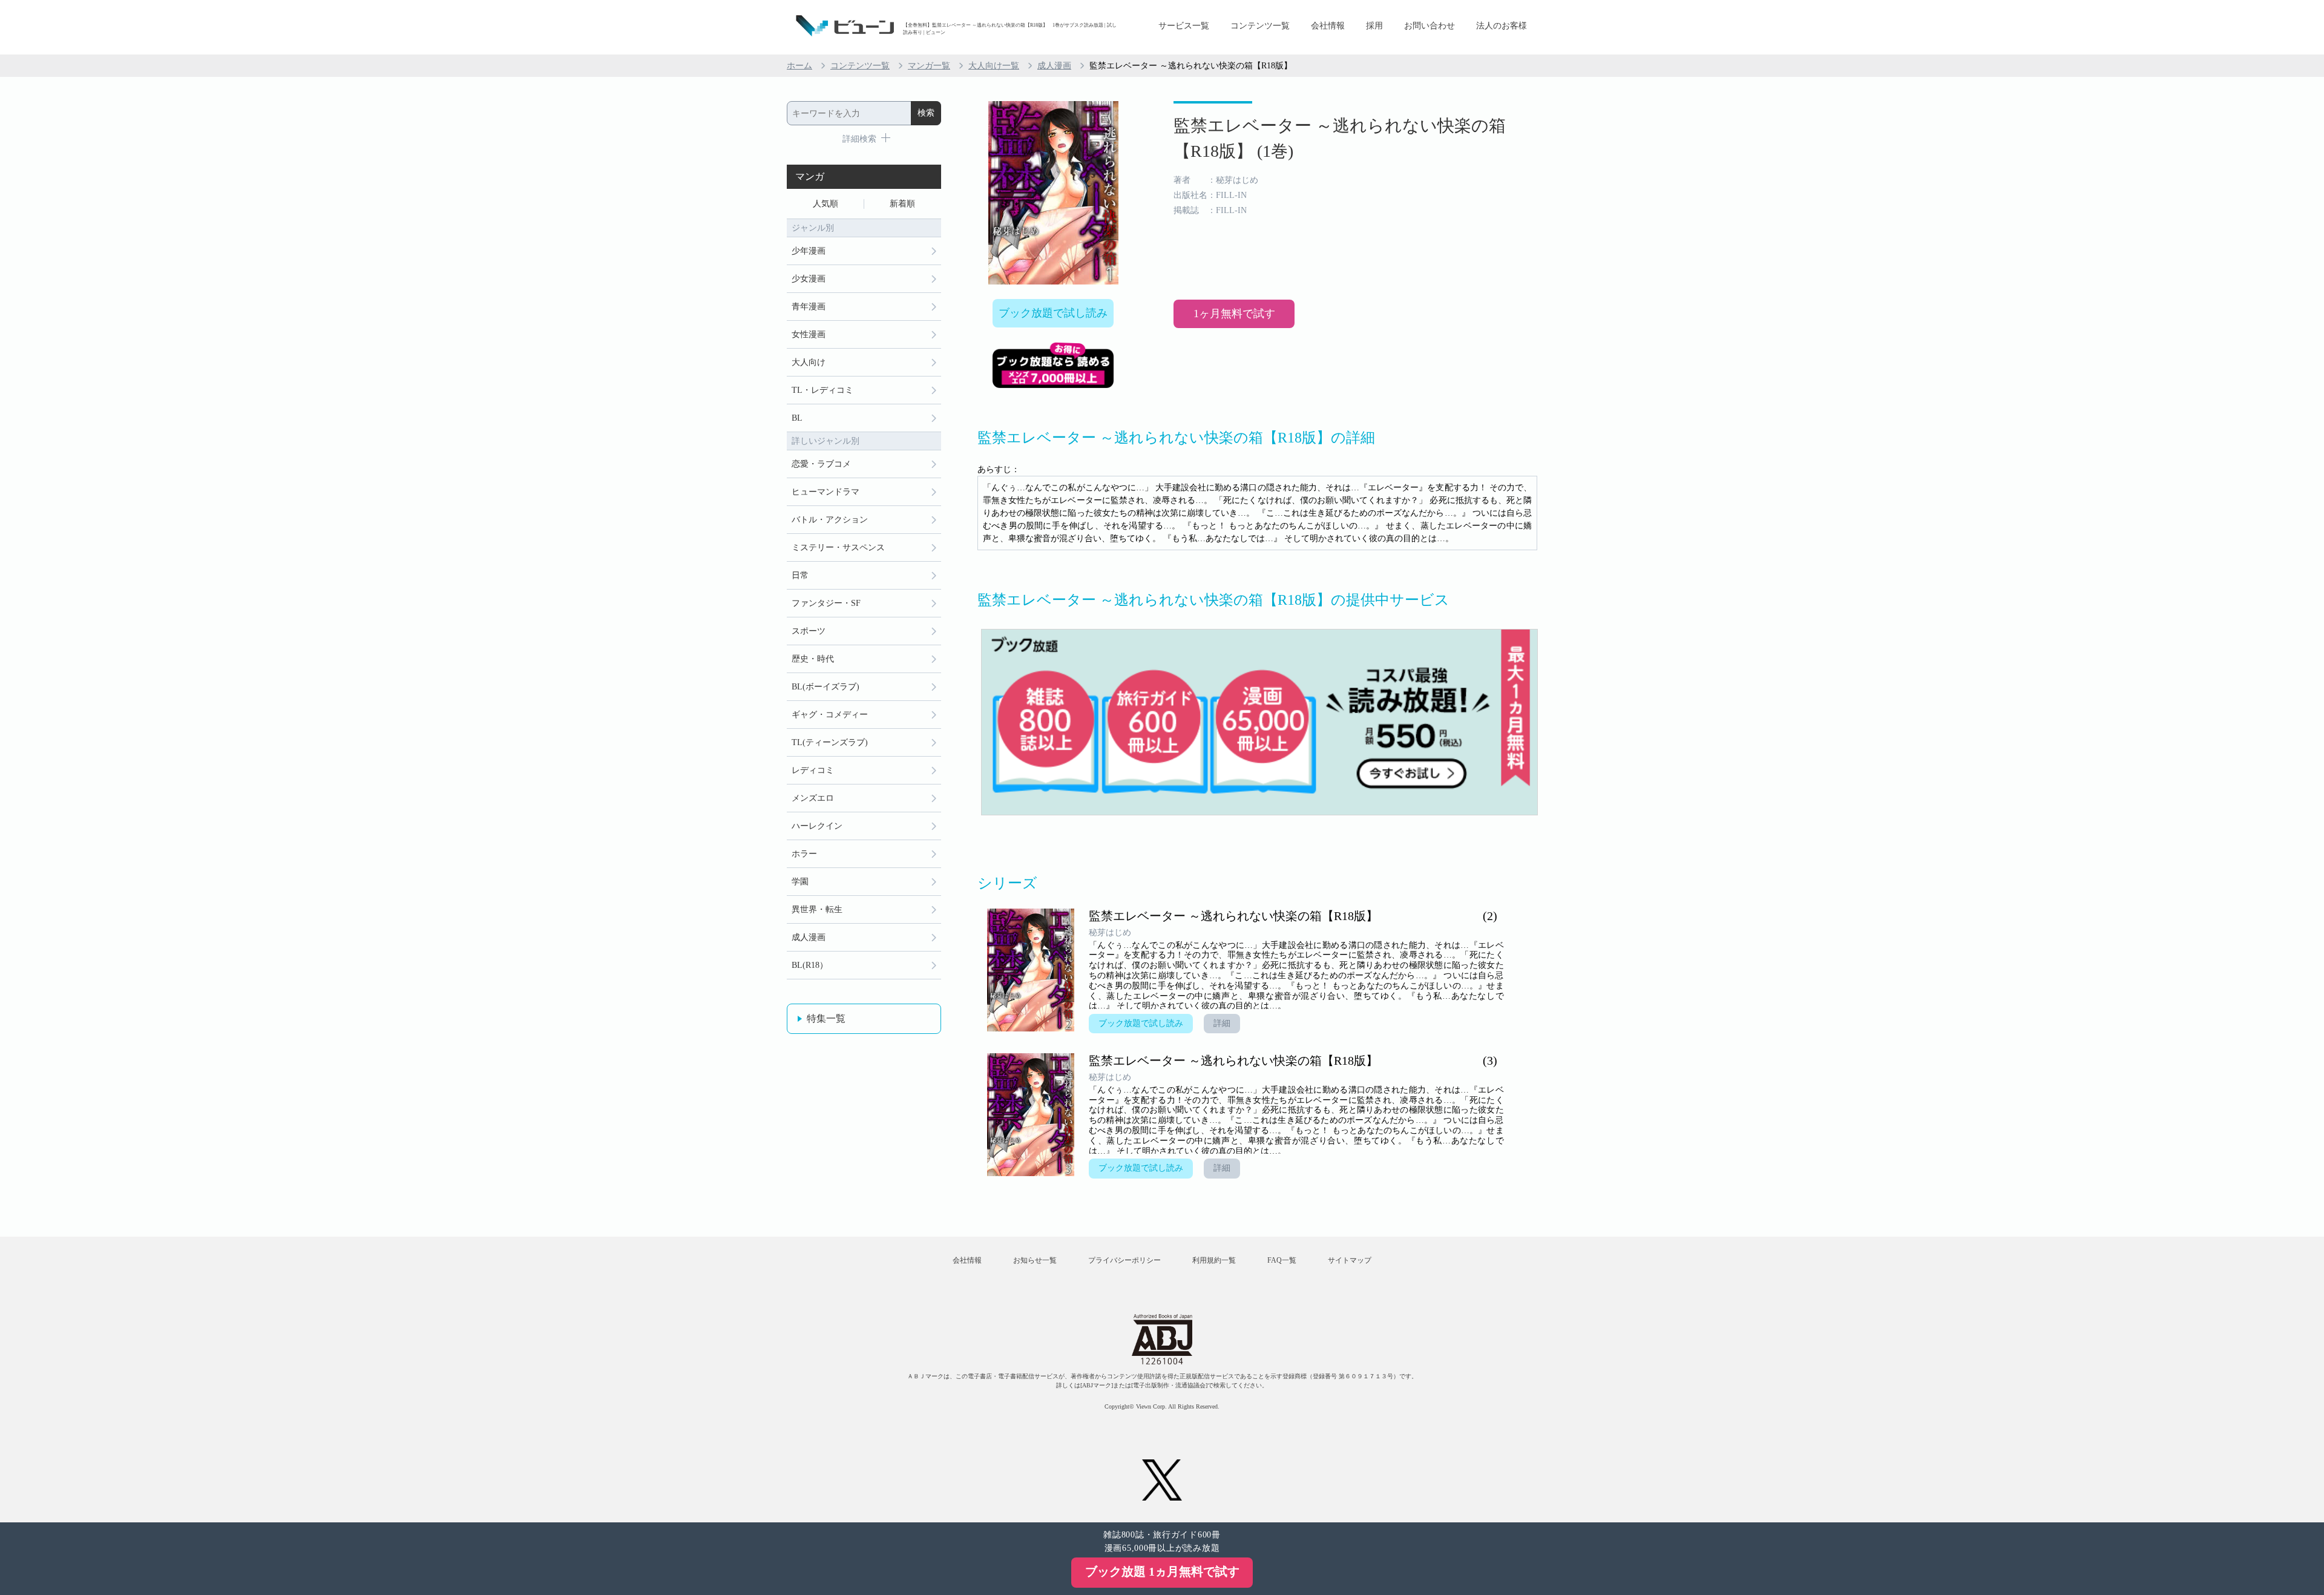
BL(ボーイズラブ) (826, 687)
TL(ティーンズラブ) (830, 742)
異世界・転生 (817, 909)
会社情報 (1328, 26)
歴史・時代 (813, 659)
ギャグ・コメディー (830, 715)
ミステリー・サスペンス (838, 548)
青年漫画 (809, 307)
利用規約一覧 (1214, 1260)
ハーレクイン (817, 826)
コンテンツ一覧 (1260, 26)
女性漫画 (809, 334)
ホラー (804, 854)
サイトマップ (1350, 1260)
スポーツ (809, 631)
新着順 (902, 204)
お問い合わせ (1430, 26)
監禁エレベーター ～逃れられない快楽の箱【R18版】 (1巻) (1340, 138)
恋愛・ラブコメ (821, 464)
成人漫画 (1054, 66)
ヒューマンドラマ (826, 492)
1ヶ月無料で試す (1234, 314)
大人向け (809, 362)
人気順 (826, 204)
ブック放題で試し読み (1053, 313)
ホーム (799, 66)
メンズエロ (813, 798)
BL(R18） (810, 965)
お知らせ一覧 (1035, 1260)
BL (797, 418)
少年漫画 (809, 251)
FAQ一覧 (1282, 1260)
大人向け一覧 (994, 66)
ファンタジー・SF (826, 603)
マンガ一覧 (929, 66)
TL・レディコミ (822, 390)
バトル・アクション (830, 520)
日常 (800, 575)
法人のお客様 (1502, 26)
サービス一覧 (1184, 26)
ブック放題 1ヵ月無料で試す (1162, 1571)
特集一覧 (826, 1018)
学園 (800, 882)
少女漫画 (809, 279)
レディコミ (813, 770)
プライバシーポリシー (1124, 1260)
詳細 (1222, 1023)
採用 (1374, 26)
